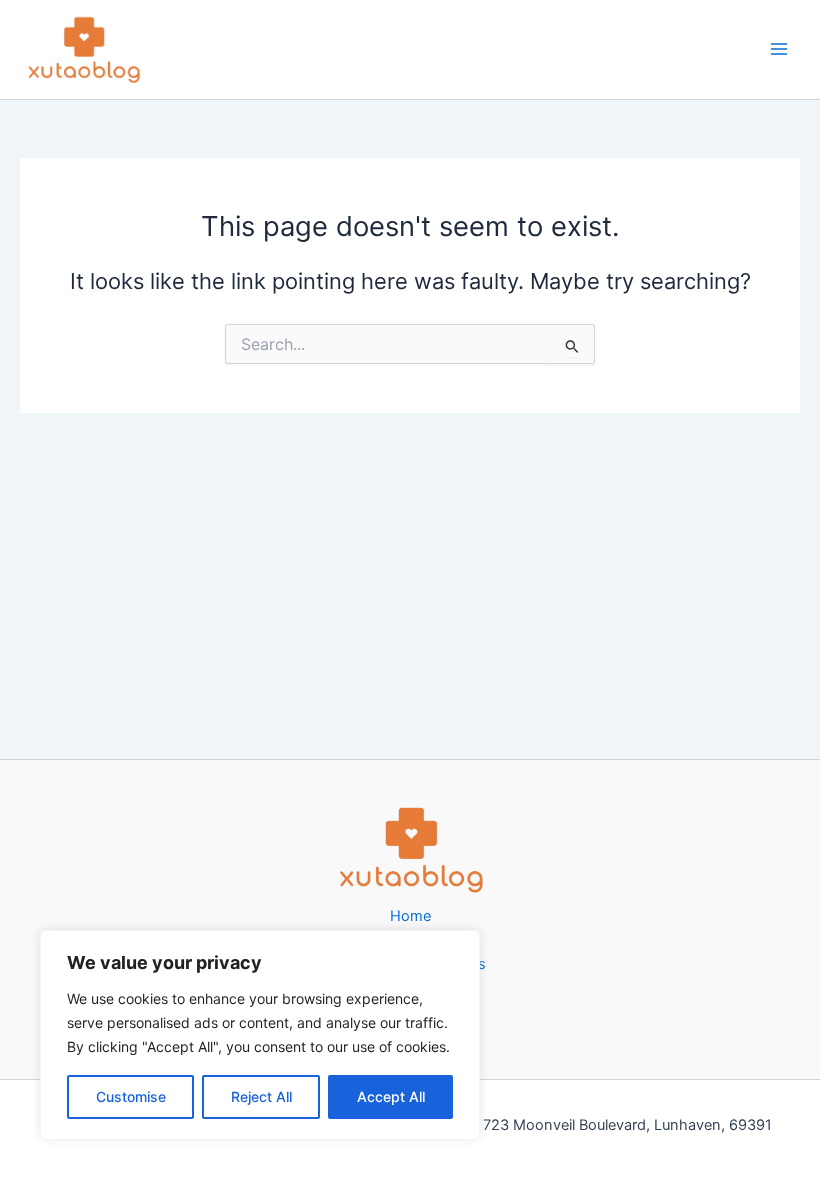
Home (410, 916)
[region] (260, 1035)
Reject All (261, 1096)
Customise (131, 1096)
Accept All (391, 1096)
